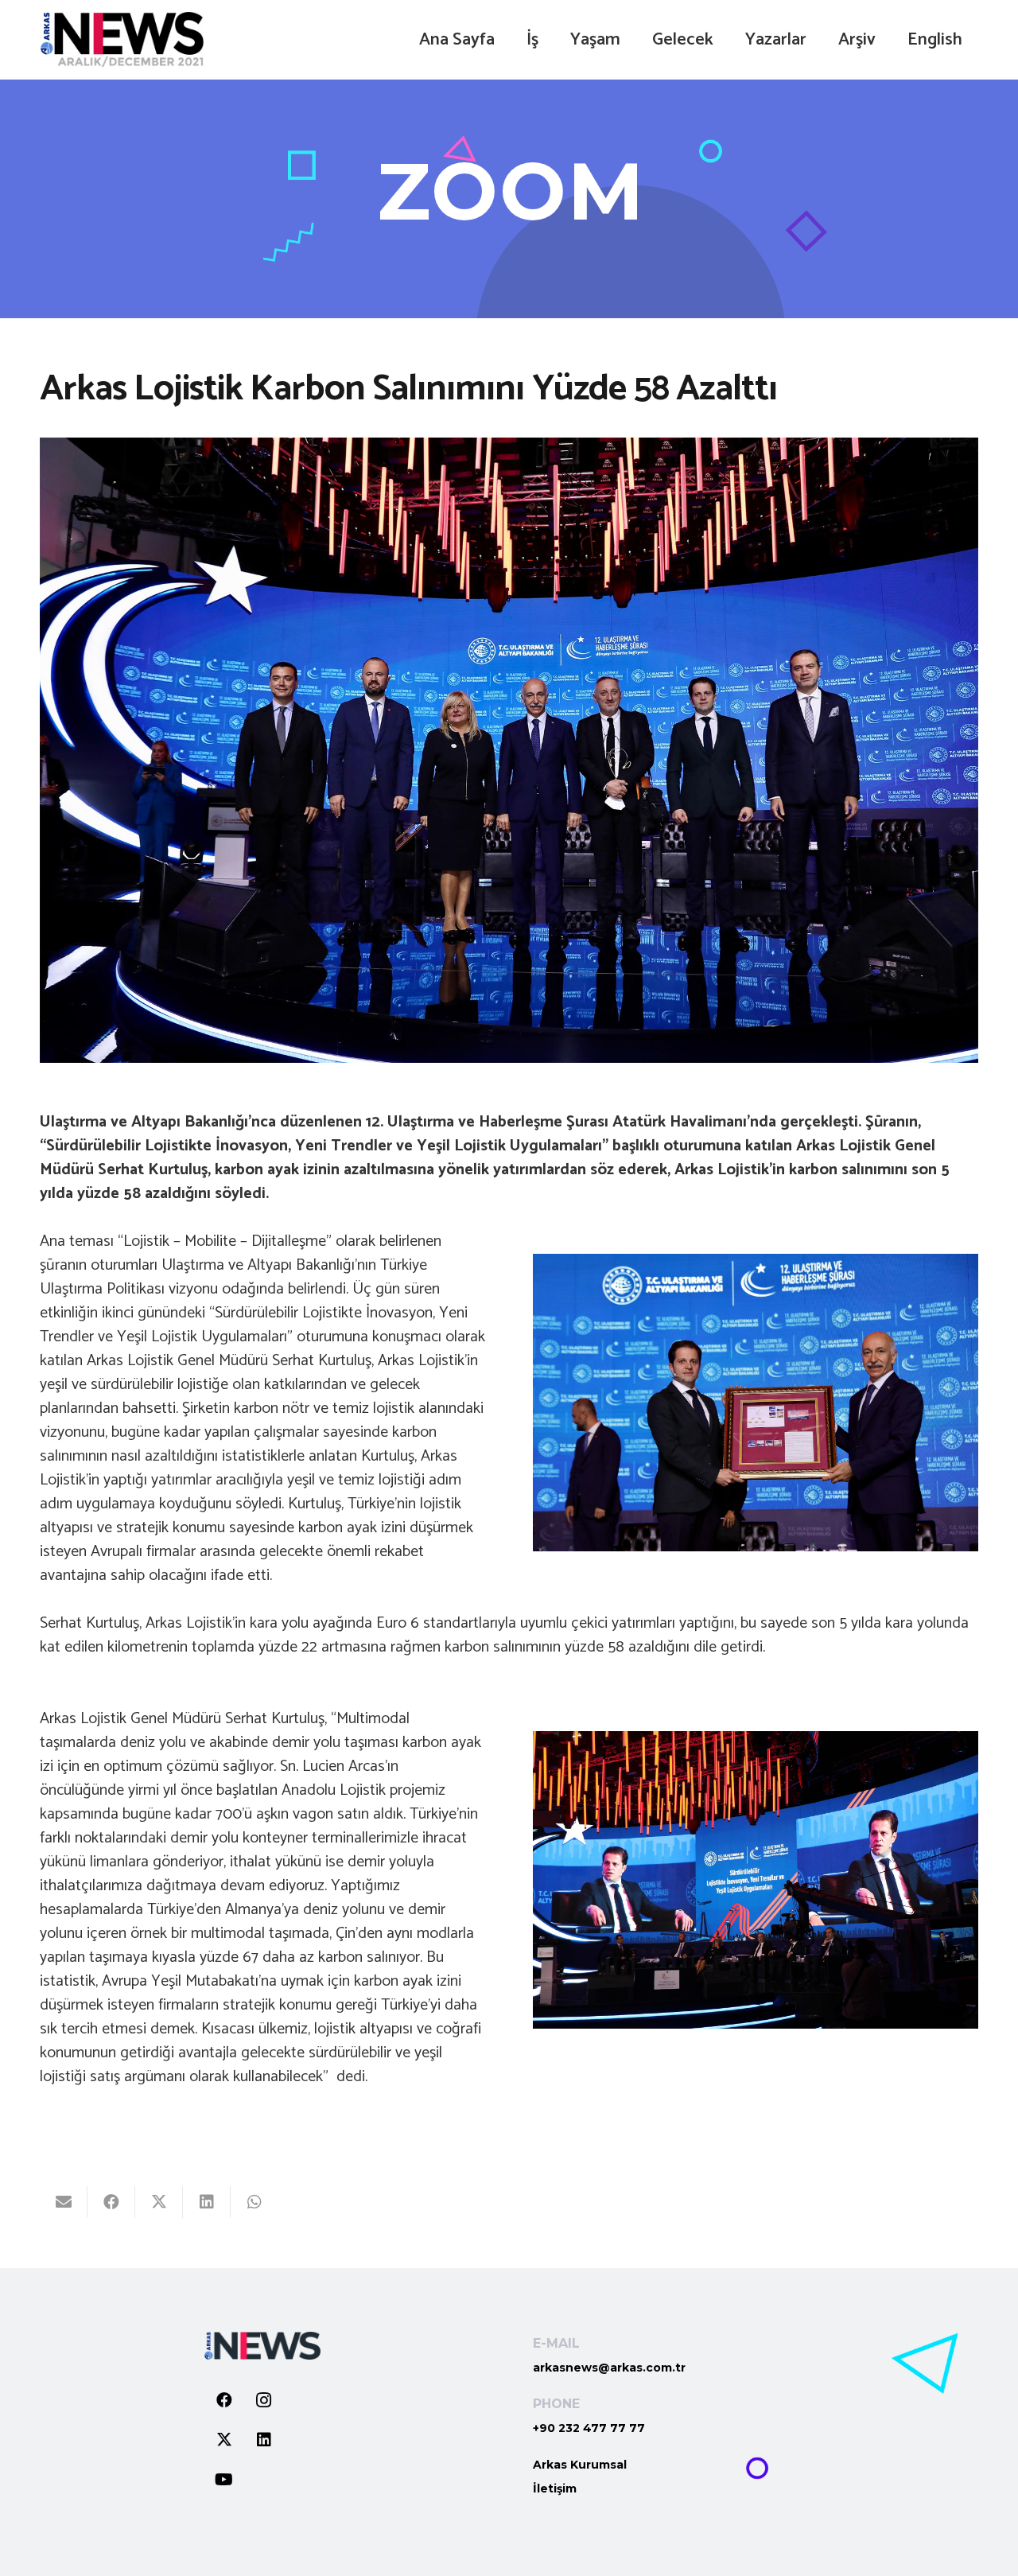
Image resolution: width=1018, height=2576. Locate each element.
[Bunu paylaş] (111, 2202)
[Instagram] (264, 2400)
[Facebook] (224, 2400)
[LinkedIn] (264, 2440)
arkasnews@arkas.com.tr (609, 2368)
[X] (224, 2440)
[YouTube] (224, 2480)
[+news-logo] (122, 40)
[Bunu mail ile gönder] (64, 2202)
